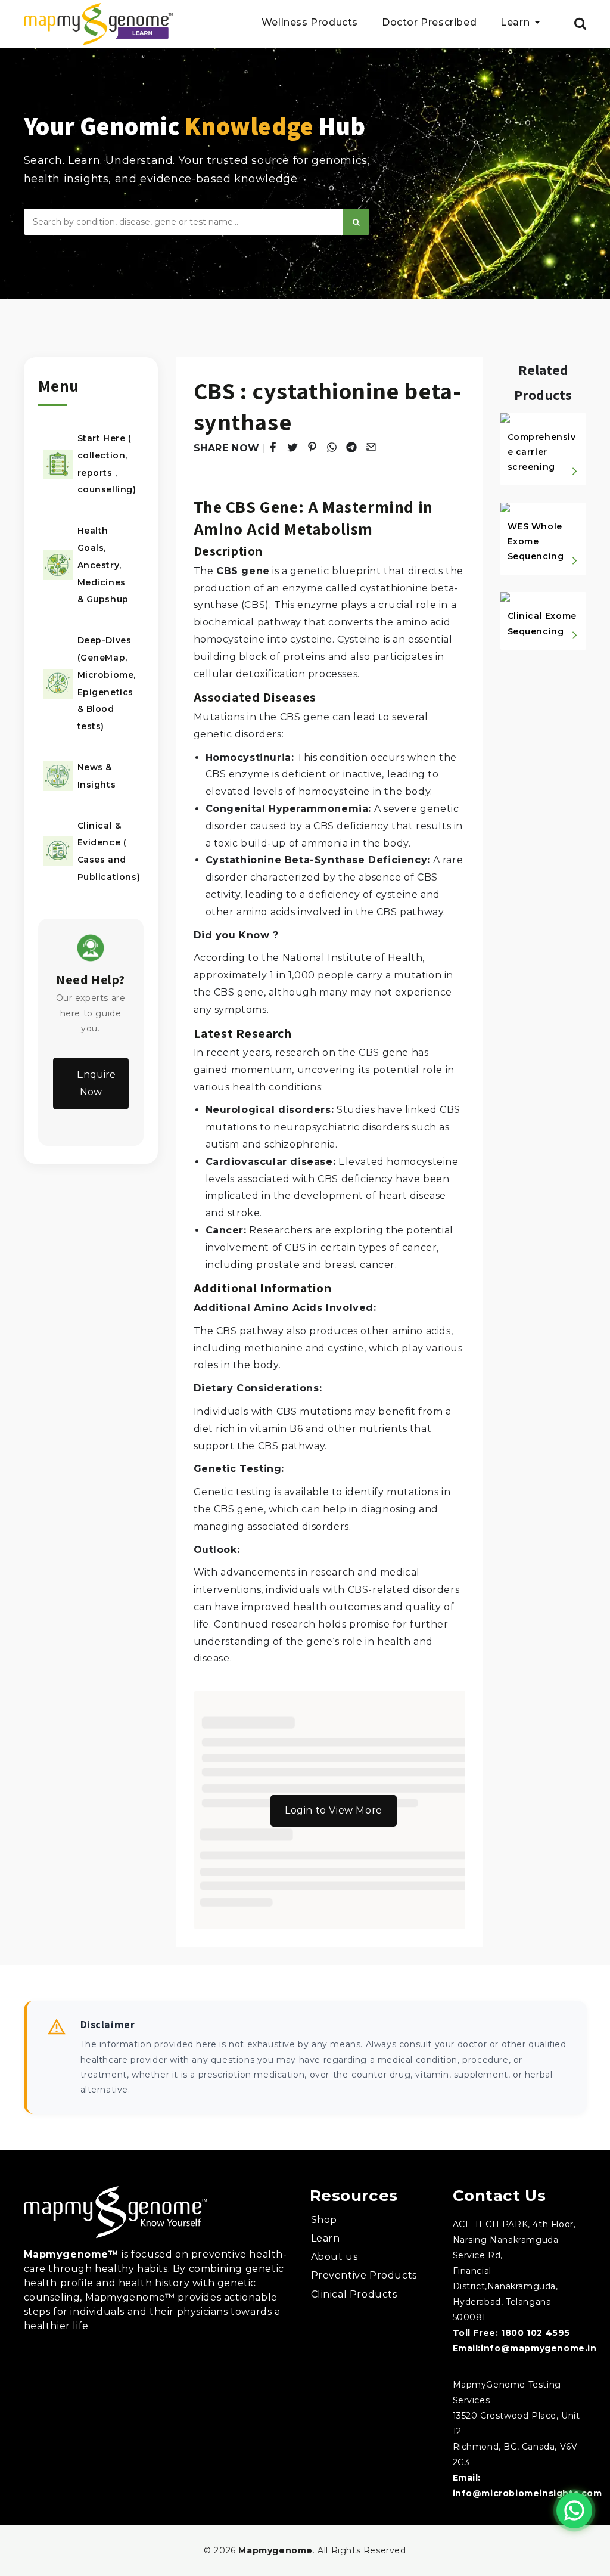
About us (334, 2257)
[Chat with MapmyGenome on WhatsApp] (574, 2510)
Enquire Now (96, 1083)
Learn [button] (516, 23)
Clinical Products (354, 2294)
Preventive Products (364, 2275)
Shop (324, 2220)
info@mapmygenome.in (539, 2348)
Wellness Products (310, 23)
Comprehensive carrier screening (542, 452)
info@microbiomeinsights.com (527, 2493)
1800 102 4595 (536, 2333)
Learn (326, 2238)
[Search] (356, 222)
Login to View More (334, 1810)
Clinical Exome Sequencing (542, 623)
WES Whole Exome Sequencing (536, 541)
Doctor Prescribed (429, 23)
